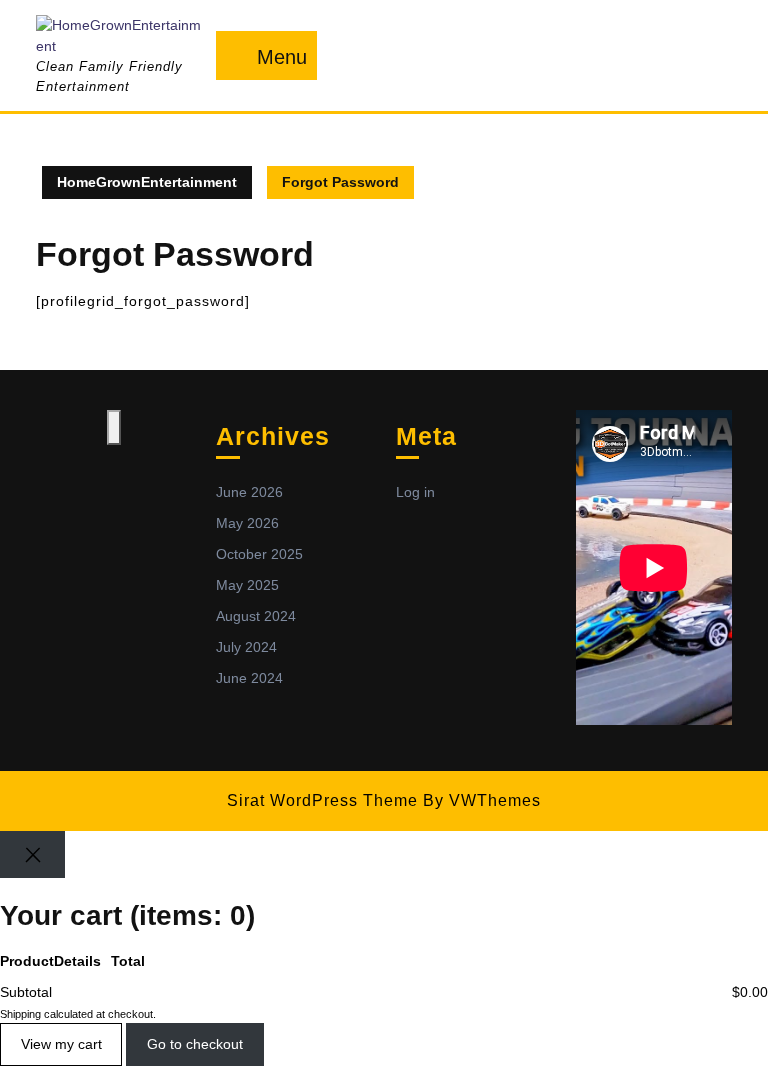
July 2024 (246, 647)
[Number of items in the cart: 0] (114, 427)
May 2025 (247, 585)
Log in (415, 492)
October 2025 (259, 554)
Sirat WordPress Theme (322, 800)
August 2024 (256, 616)
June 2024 (249, 678)
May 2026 (247, 523)
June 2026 (249, 492)
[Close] (32, 854)
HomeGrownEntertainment (147, 182)
